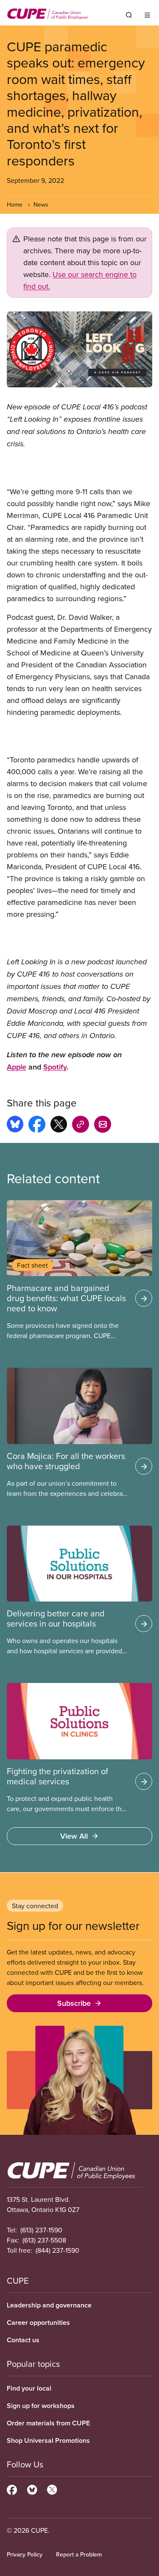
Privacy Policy (25, 2554)
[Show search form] (129, 15)
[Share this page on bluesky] (15, 1126)
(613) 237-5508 (44, 2240)
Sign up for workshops (41, 2406)
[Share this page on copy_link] (81, 1126)
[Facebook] (12, 2489)
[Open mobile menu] (147, 15)
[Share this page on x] (59, 1126)
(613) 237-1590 (41, 2230)
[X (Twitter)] (52, 2489)
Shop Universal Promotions (48, 2440)
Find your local (29, 2388)
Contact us (23, 2340)
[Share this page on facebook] (37, 1126)
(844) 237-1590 (57, 2250)
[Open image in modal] (79, 349)
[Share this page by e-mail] (103, 1126)
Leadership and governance (49, 2305)
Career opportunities (38, 2323)
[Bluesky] (32, 2489)
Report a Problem (79, 2554)
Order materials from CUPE (48, 2423)
